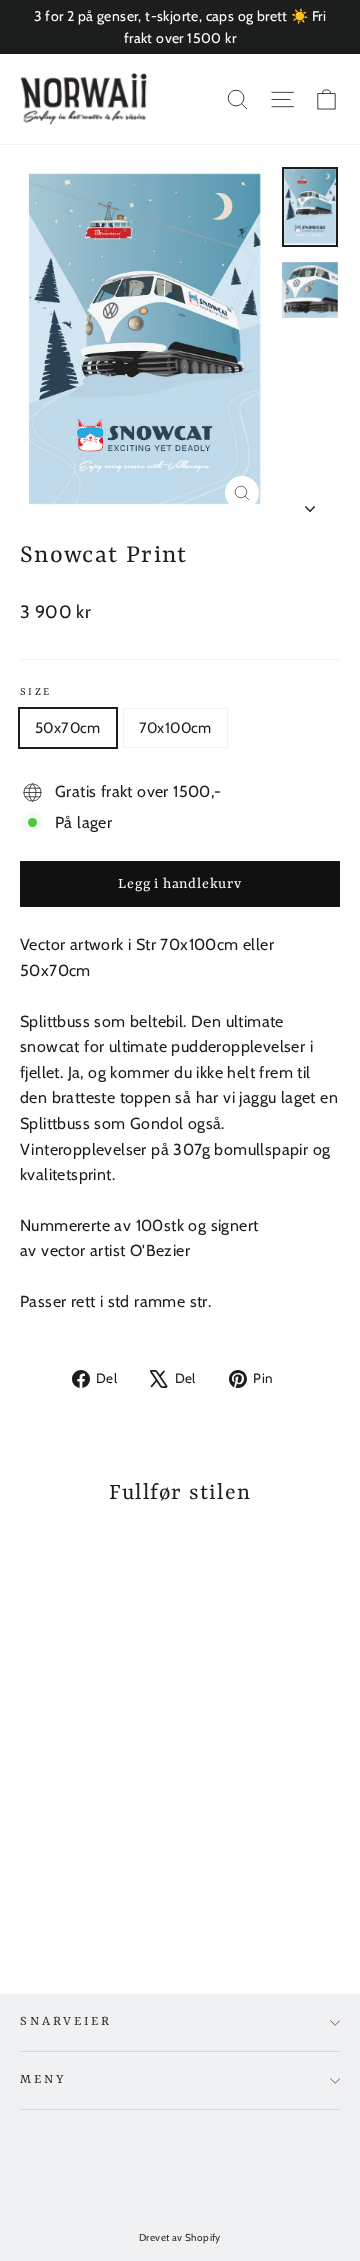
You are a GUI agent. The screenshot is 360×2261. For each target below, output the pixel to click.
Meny (43, 2080)
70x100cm (175, 728)
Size (36, 692)
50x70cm (68, 728)
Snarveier (66, 2022)
